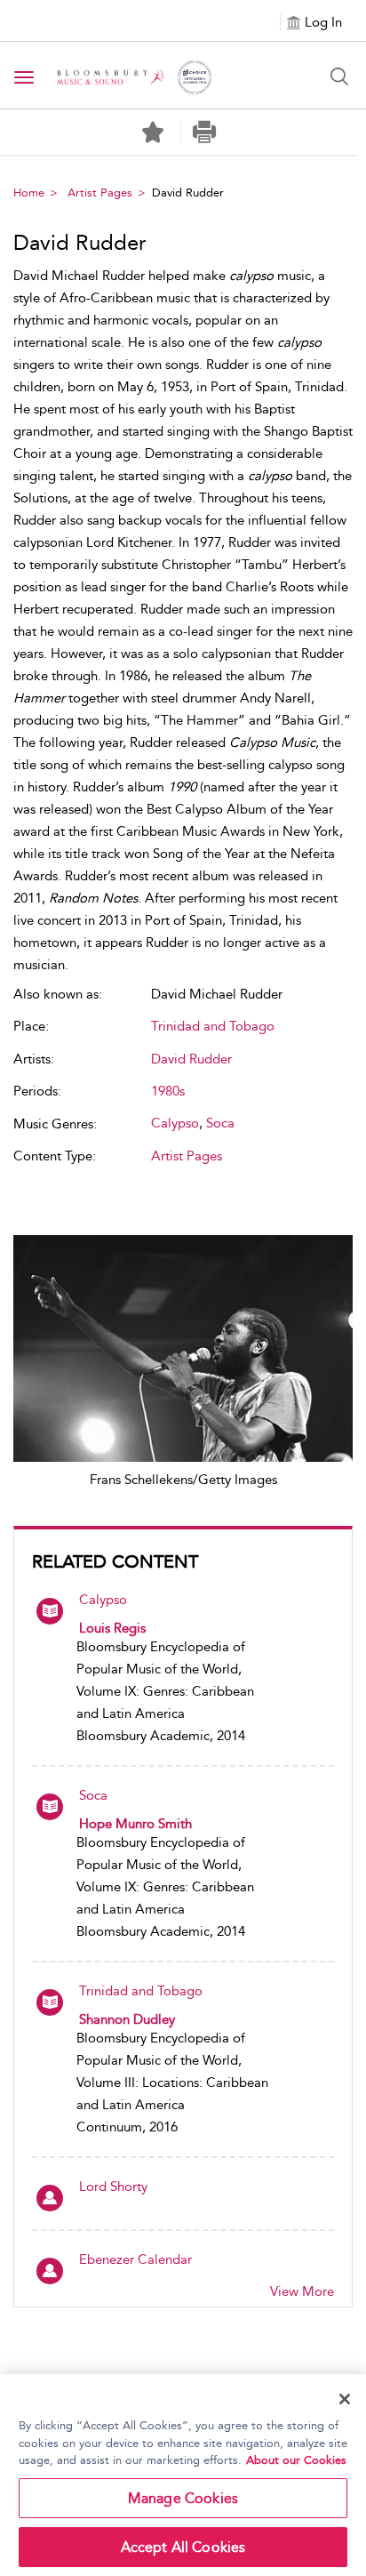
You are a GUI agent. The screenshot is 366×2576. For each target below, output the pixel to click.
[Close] (345, 2399)
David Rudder (191, 1059)
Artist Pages (100, 193)
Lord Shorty (113, 2187)
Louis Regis (112, 1628)
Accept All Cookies (183, 2547)
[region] (183, 2475)
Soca (93, 1795)
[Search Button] (339, 76)
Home (29, 193)
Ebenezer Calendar (135, 2259)
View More (302, 2291)
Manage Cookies (183, 2498)
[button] (205, 132)
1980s (168, 1091)
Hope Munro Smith (135, 1824)
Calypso (103, 1600)
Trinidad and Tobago (141, 1991)
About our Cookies (296, 2460)
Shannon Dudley (127, 2019)
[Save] (153, 132)
